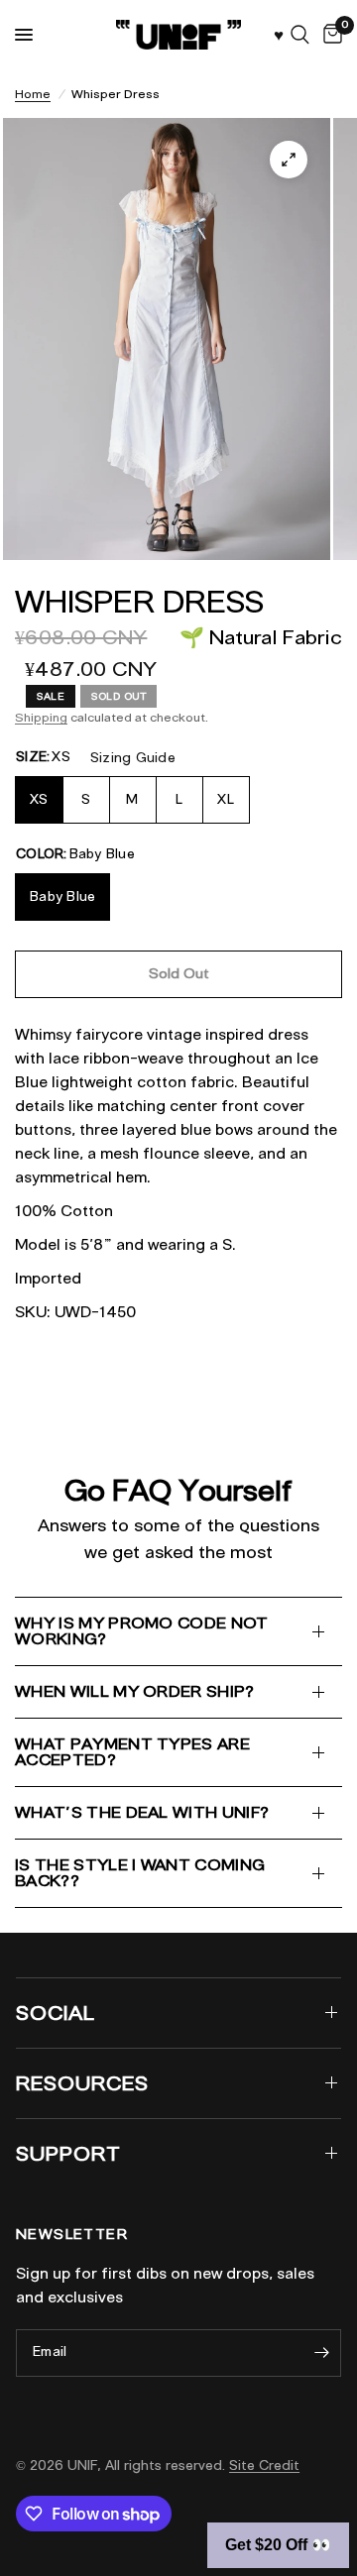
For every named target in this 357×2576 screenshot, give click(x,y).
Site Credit (264, 2465)
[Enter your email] (321, 2353)
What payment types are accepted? (132, 1752)
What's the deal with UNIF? (142, 1812)
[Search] (300, 35)
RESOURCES (82, 2083)
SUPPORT (68, 2154)
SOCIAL (56, 2013)
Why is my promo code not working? (142, 1631)
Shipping (41, 717)
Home (33, 94)
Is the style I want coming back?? (140, 1873)
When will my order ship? (135, 1691)
